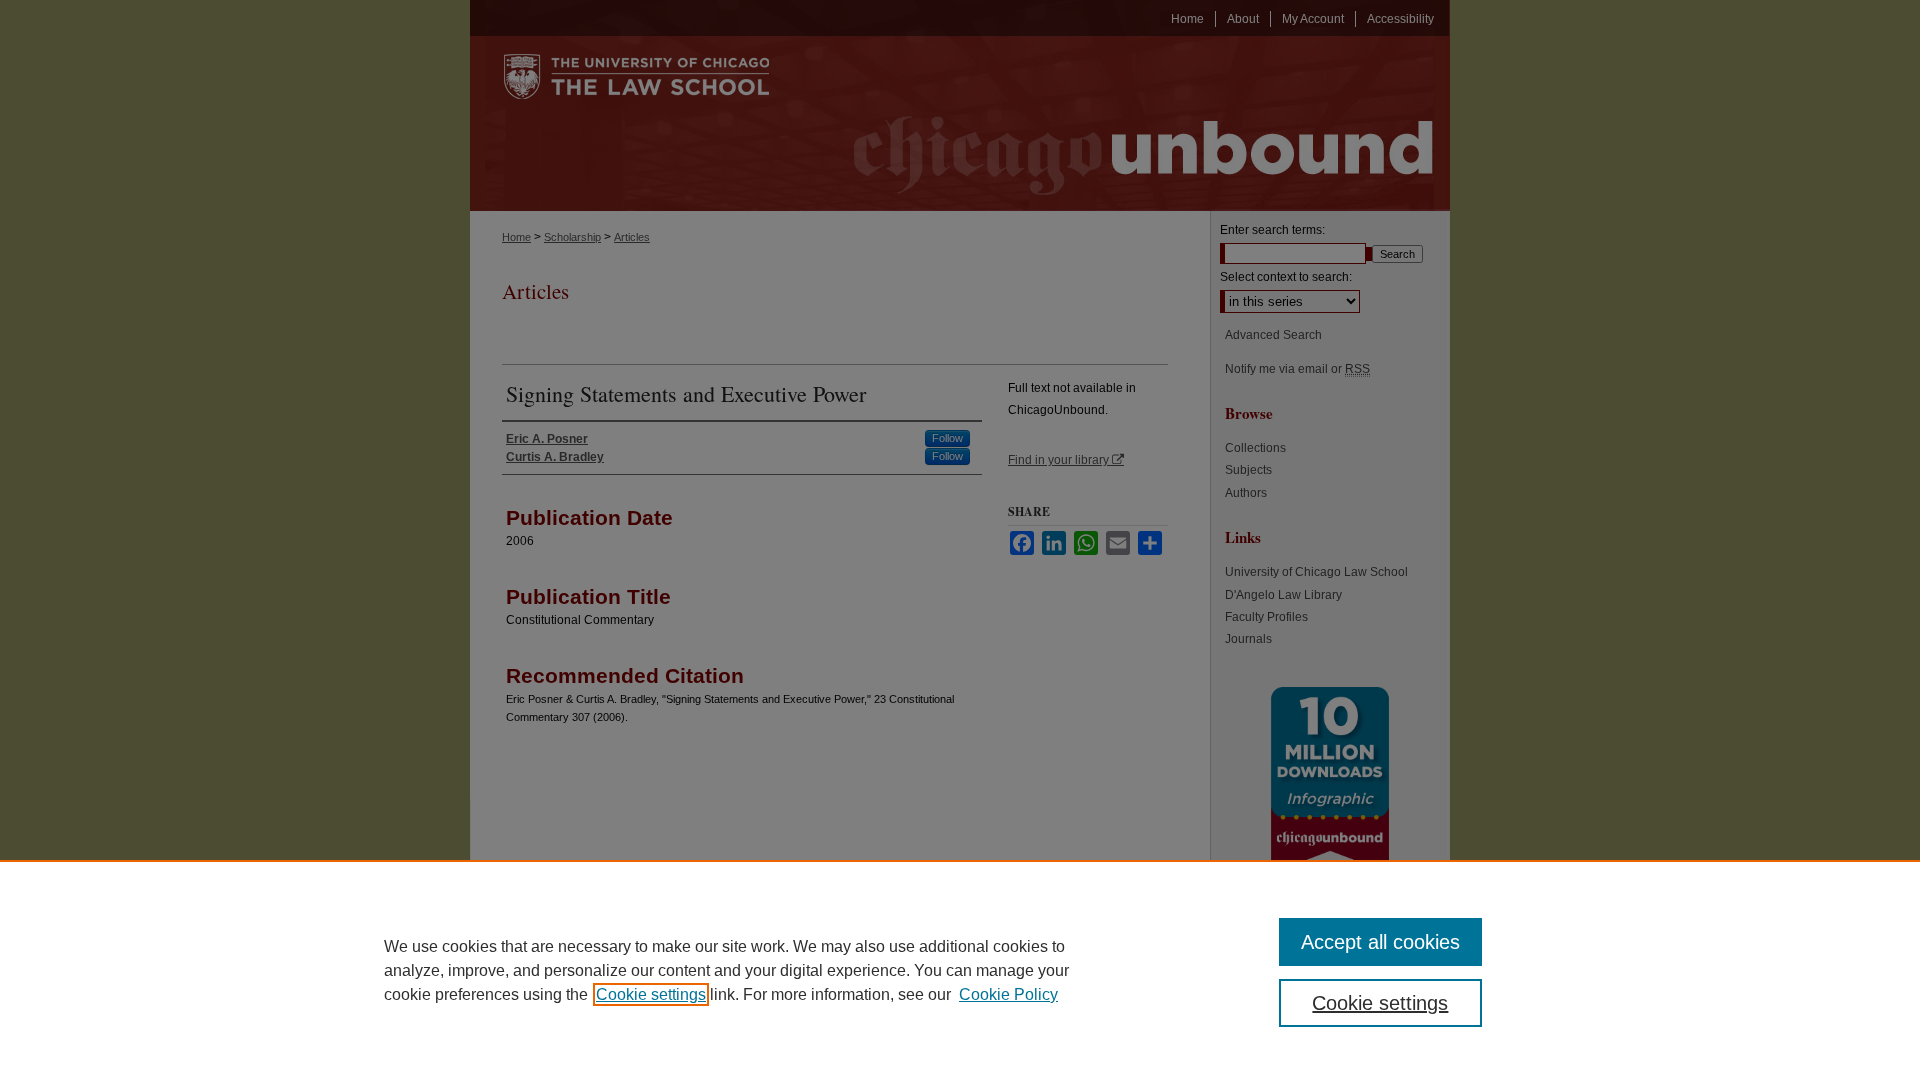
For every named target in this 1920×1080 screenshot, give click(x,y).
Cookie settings (651, 994)
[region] (960, 970)
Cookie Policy (1008, 994)
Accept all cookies (1380, 942)
